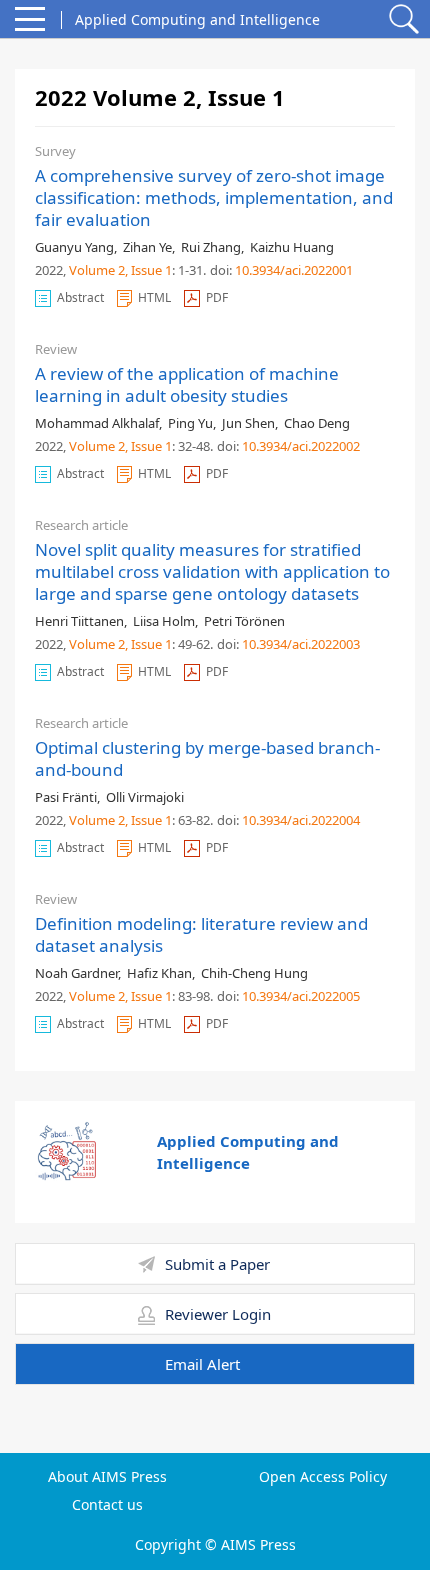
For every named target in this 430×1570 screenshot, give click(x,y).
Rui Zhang (211, 247)
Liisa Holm (164, 621)
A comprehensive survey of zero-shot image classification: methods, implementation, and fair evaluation (214, 197)
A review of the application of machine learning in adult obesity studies (187, 384)
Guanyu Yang (74, 247)
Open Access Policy (323, 1477)
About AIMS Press (107, 1477)
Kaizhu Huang (292, 247)
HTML (154, 297)
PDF (217, 297)
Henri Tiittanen (79, 621)
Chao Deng (317, 423)
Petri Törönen (244, 621)
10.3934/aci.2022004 (301, 820)
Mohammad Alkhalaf (97, 423)
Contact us (107, 1505)
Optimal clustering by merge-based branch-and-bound (207, 758)
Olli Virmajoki (145, 797)
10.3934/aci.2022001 (294, 270)
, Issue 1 (148, 270)
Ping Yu (190, 423)
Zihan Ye (147, 247)
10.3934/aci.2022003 (301, 644)
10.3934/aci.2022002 (301, 446)
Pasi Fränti (66, 797)
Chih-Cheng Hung (254, 973)
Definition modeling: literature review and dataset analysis (201, 934)
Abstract (80, 297)
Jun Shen (248, 423)
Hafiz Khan (159, 973)
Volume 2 (97, 270)
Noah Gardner (76, 973)
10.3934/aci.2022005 (301, 996)
